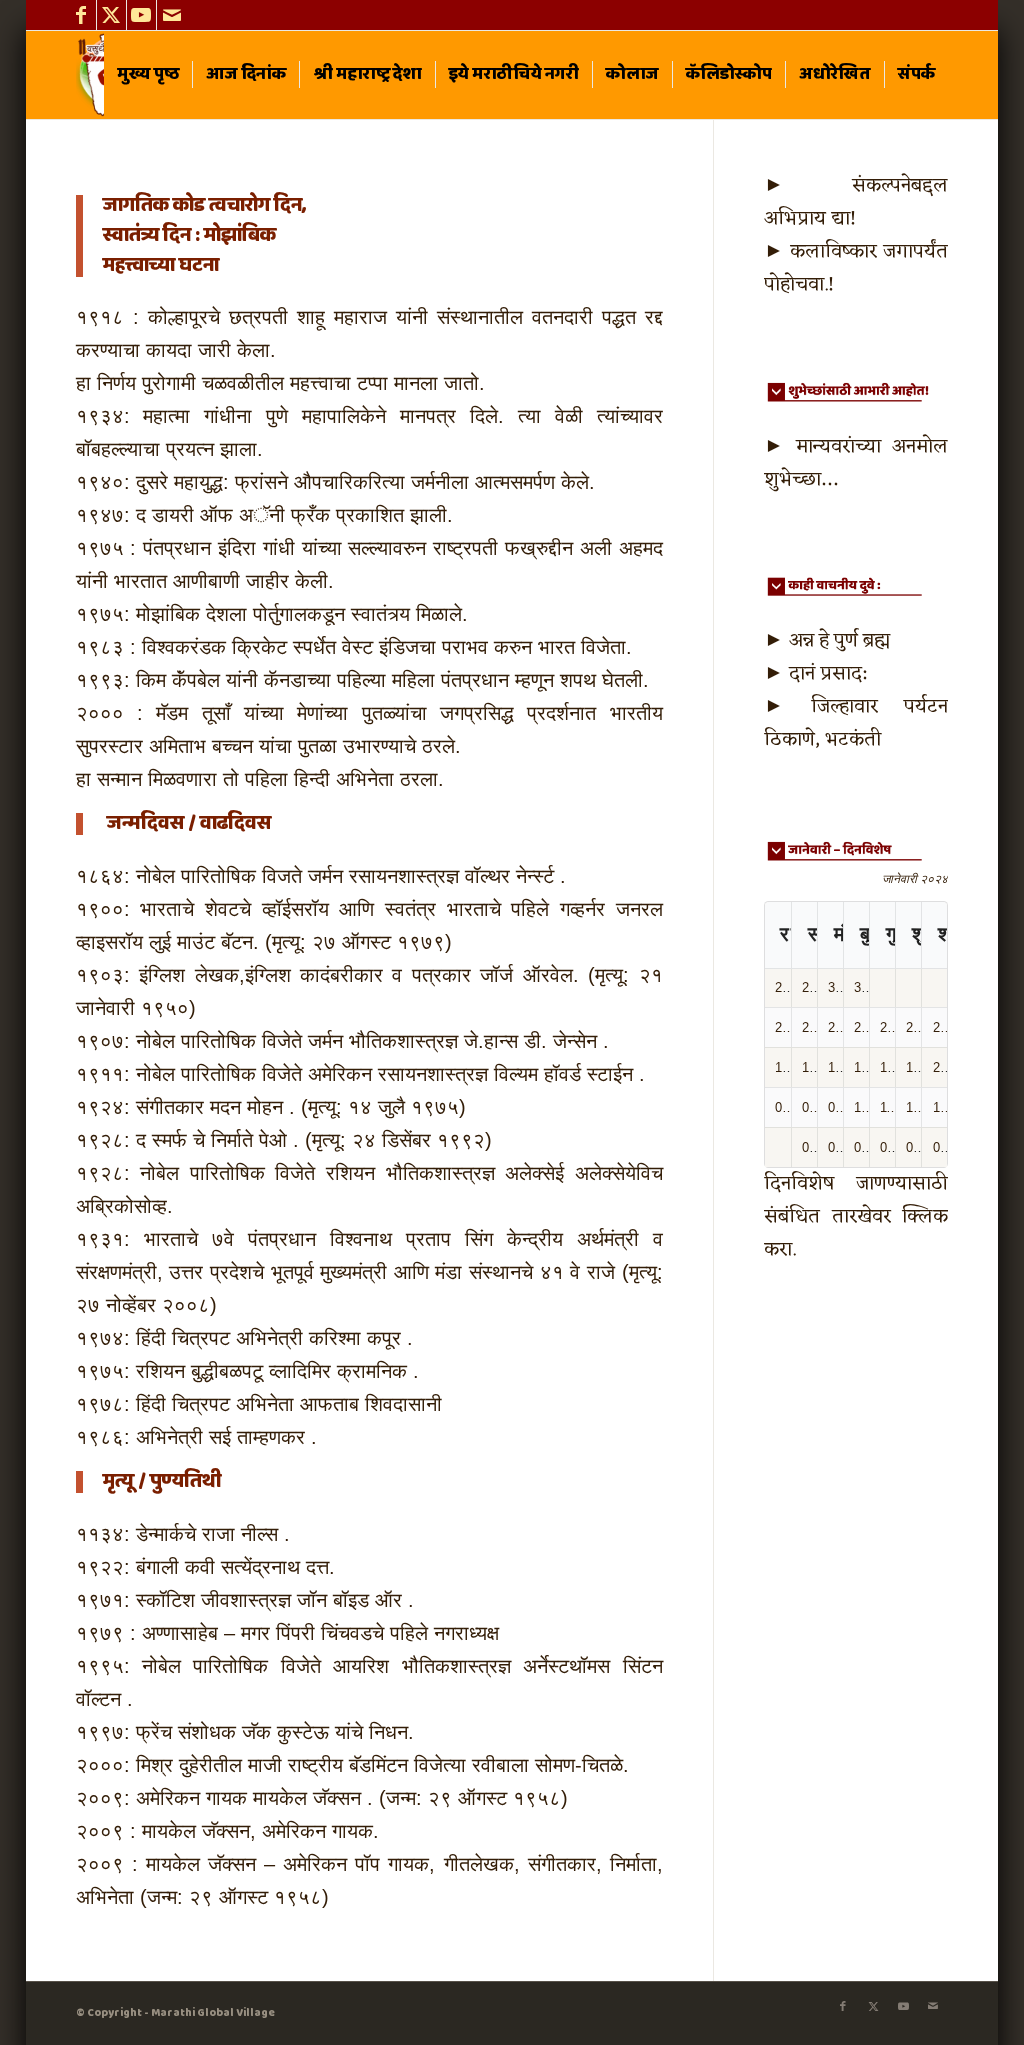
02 (835, 1147)
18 (887, 1067)
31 (861, 987)
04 (887, 1147)
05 (913, 1147)
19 (913, 1067)
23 (835, 1027)
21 (782, 1027)
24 (861, 1027)
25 (887, 1027)
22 (809, 1027)
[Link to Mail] (172, 15)
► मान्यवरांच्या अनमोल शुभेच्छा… (856, 463)
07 (782, 1107)
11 (886, 1107)
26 (913, 1027)
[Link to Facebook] (81, 15)
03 (861, 1147)
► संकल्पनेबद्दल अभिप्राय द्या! (856, 202)
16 (835, 1067)
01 (809, 1147)
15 (809, 1067)
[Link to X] (111, 15)
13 (940, 1107)
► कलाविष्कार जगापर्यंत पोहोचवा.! (856, 268)
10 (861, 1107)
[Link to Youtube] (141, 15)
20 (940, 1067)
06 (940, 1147)
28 (782, 987)
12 (913, 1107)
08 (809, 1107)
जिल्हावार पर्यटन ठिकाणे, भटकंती (856, 723)
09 (835, 1107)
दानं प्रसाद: (827, 674)
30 (835, 987)
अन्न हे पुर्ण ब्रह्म (839, 641)
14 (782, 1067)
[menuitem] (148, 75)
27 (940, 1027)
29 (809, 987)
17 (861, 1067)
